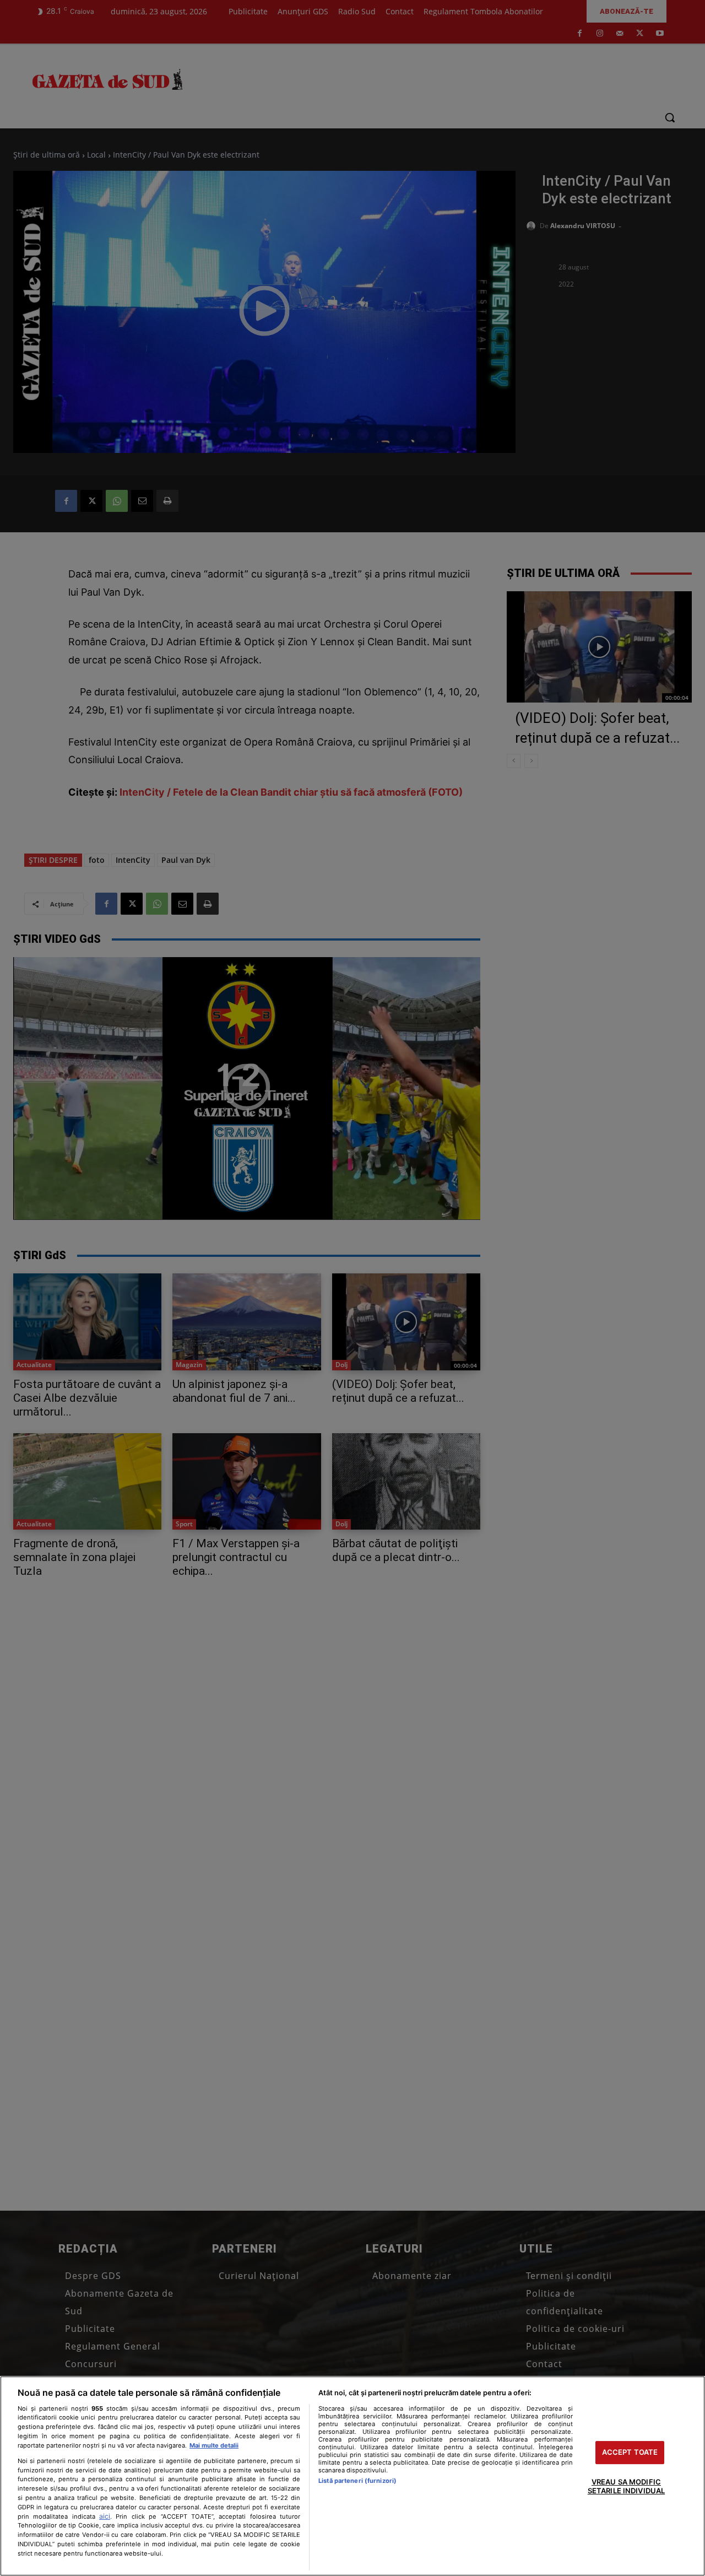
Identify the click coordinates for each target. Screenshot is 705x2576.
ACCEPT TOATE (630, 2453)
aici (105, 2516)
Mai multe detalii (214, 2445)
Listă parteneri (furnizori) (357, 2481)
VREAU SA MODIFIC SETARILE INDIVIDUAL (626, 2486)
